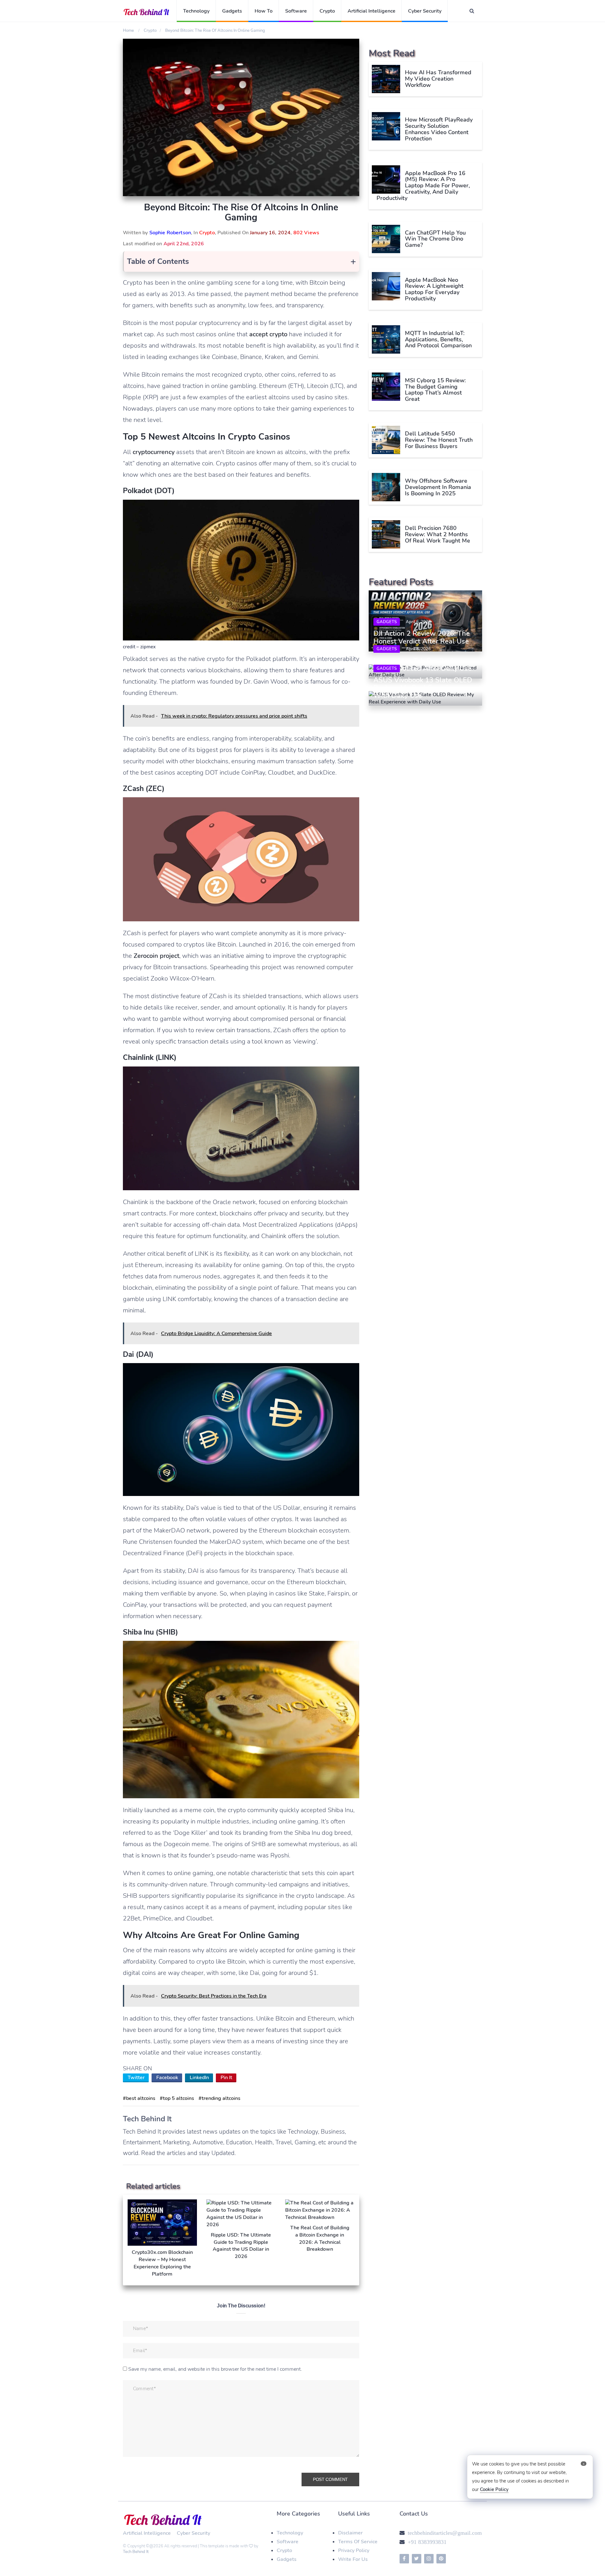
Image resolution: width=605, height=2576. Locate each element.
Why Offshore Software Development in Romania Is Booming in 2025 (438, 487)
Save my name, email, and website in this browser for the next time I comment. (215, 2369)
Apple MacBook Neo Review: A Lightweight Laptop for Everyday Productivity (434, 289)
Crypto (327, 11)
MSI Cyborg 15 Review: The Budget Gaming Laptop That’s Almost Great (435, 389)
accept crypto (268, 334)
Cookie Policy (494, 2489)
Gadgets (232, 11)
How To (264, 11)
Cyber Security (425, 11)
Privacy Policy (354, 2550)
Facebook (167, 2078)
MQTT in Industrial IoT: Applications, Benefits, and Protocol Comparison (438, 339)
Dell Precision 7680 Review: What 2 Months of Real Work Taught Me (438, 534)
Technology (196, 11)
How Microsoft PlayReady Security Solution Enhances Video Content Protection (439, 129)
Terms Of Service (358, 2542)
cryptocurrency (154, 452)
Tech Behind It (136, 2552)
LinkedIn (199, 2078)
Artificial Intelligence (372, 11)
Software (296, 11)
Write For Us (353, 2559)
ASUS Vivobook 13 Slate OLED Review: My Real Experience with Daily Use (423, 688)
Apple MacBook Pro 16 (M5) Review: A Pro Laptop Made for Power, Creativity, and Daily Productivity (423, 185)
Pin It (226, 2078)
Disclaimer (350, 2533)
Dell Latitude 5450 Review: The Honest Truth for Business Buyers (439, 440)
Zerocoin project (156, 956)
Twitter (136, 2078)
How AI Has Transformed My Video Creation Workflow (438, 79)
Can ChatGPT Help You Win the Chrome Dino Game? (435, 239)
